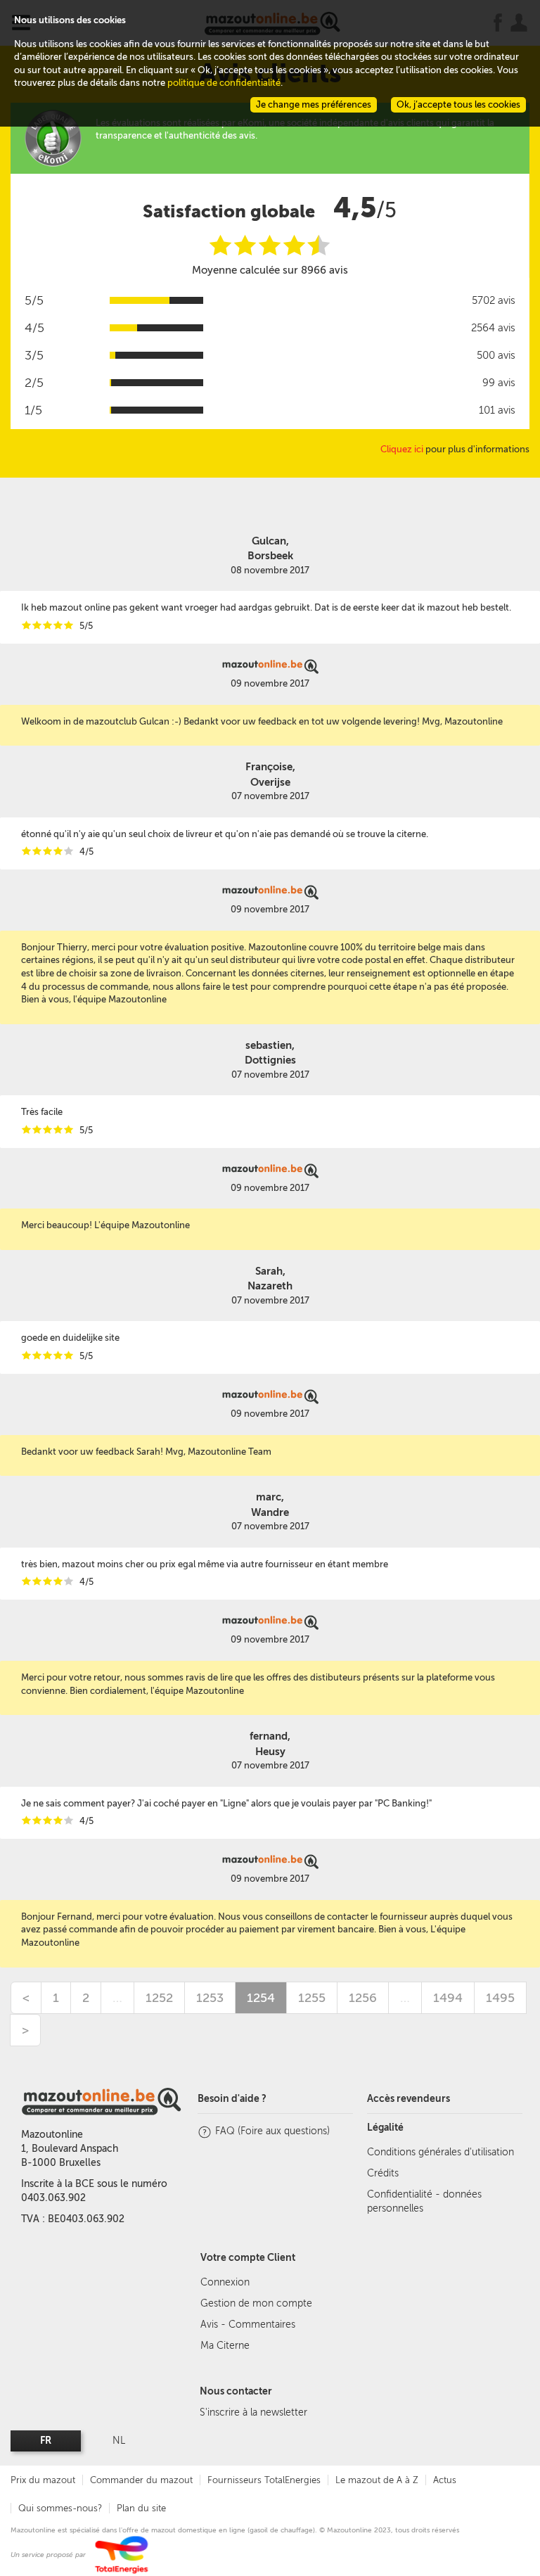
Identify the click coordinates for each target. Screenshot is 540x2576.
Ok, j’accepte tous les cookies (458, 104)
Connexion (225, 2282)
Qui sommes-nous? (60, 2508)
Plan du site (141, 2508)
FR (46, 2441)
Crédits (383, 2173)
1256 (363, 1998)
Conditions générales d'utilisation (441, 2152)
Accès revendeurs (409, 2099)
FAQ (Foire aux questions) (272, 2131)
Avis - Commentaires (248, 2325)
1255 (312, 1998)
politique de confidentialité (224, 83)
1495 (500, 1998)
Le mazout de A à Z (377, 2480)
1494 (448, 1998)
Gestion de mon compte (256, 2303)
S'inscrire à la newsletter (253, 2412)
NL (119, 2441)
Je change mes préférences (314, 104)
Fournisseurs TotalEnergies (264, 2480)
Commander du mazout (141, 2480)
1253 (210, 1998)
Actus (445, 2480)
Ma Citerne (225, 2346)
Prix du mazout (43, 2480)
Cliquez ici (402, 449)
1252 (159, 1998)
